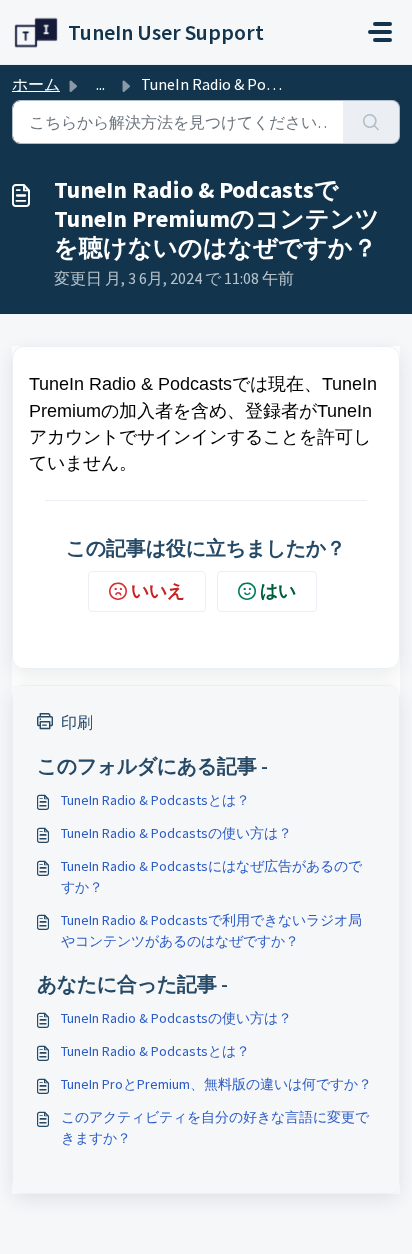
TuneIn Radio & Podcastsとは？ (155, 800)
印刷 (77, 722)
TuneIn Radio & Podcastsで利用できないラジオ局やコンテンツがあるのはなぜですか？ (211, 930)
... (100, 84)
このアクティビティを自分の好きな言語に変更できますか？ (215, 1127)
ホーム (36, 84)
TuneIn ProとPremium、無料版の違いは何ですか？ (216, 1084)
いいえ (158, 590)
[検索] (371, 122)
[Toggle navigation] (380, 32)
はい (278, 590)
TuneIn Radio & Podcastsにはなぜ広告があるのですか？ (211, 876)
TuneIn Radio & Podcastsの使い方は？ (176, 833)
